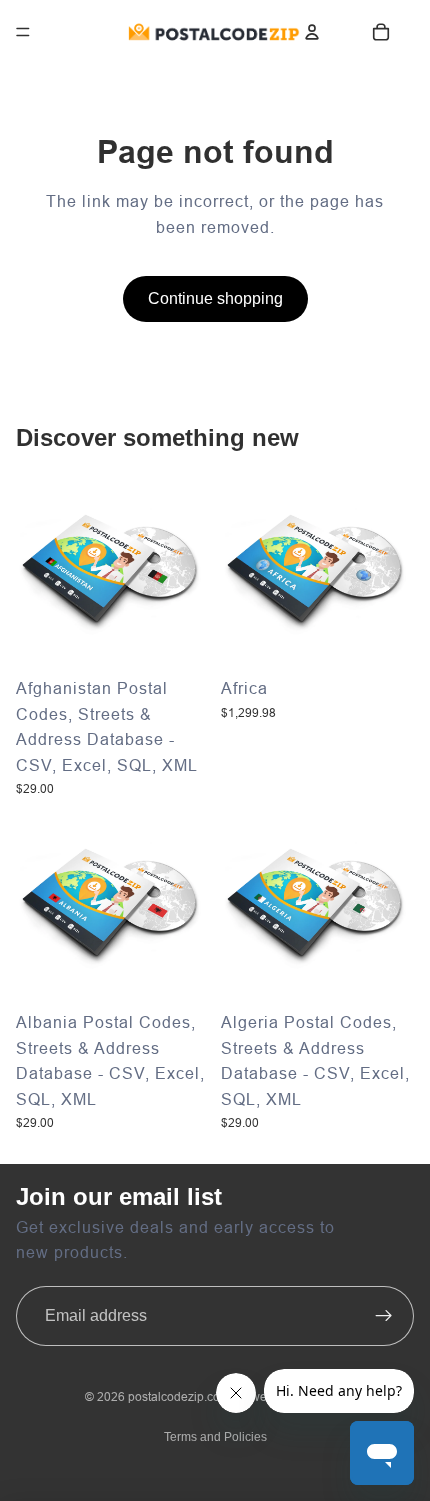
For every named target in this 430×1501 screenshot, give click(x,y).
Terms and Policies (215, 1437)
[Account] (312, 32)
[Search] (69, 32)
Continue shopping (215, 298)
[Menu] (23, 32)
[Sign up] (384, 1316)
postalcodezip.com (179, 1396)
